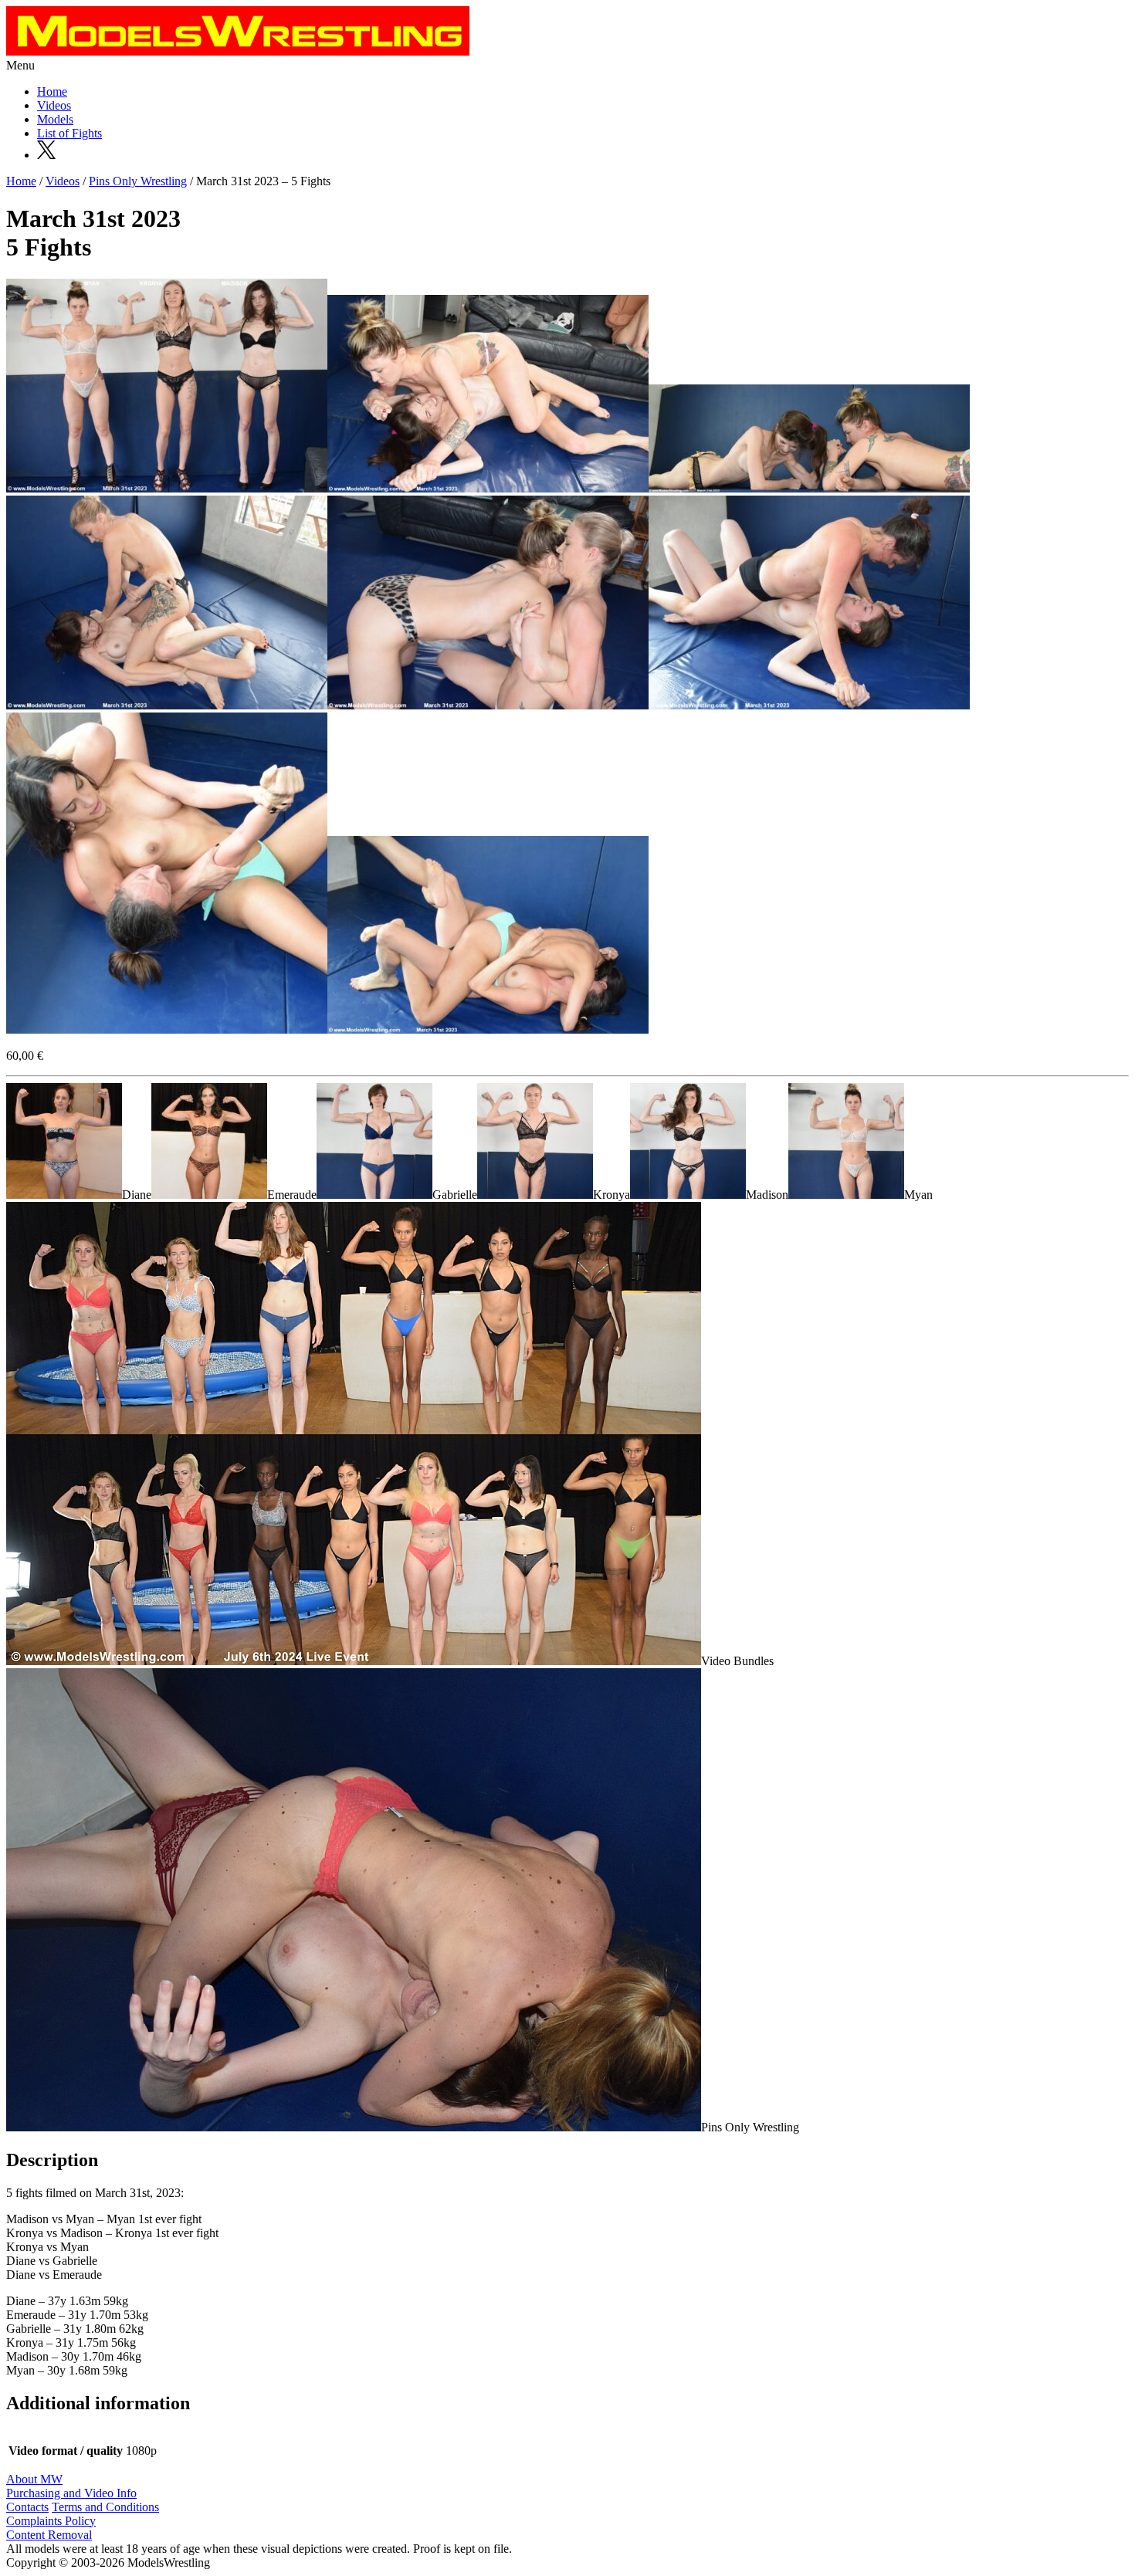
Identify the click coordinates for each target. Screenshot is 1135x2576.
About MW (34, 2479)
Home (52, 91)
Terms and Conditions (105, 2507)
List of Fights (69, 133)
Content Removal (49, 2535)
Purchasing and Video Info (71, 2493)
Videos (54, 105)
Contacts (27, 2507)
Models (55, 119)
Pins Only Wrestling (138, 181)
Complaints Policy (51, 2521)
